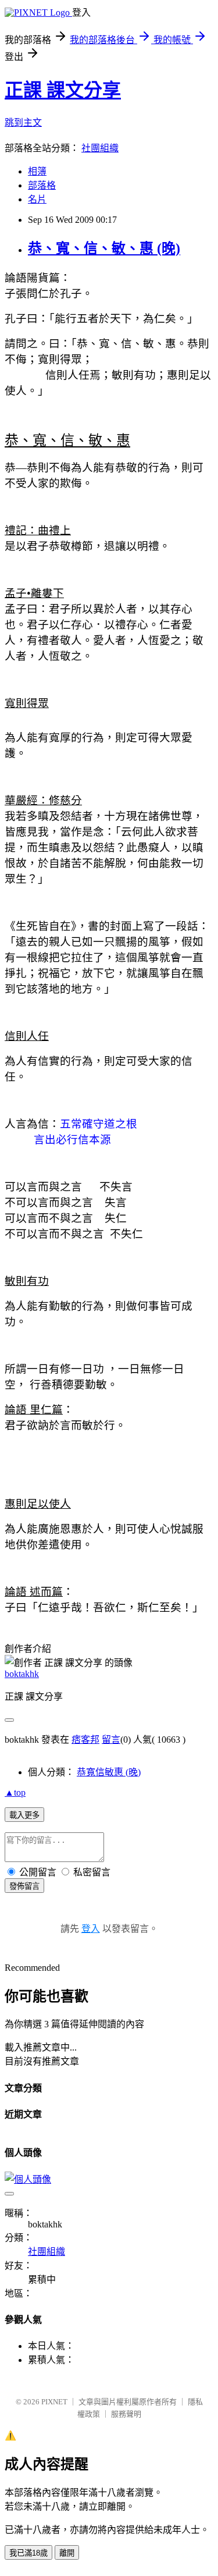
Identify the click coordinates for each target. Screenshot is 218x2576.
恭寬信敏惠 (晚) (109, 1772)
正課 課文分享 (63, 90)
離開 (67, 2553)
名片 (37, 199)
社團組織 (100, 148)
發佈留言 (24, 1886)
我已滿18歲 (28, 2553)
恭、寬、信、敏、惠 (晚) (104, 248)
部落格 (42, 185)
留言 (111, 1740)
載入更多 (24, 1815)
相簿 (37, 171)
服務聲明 (126, 2414)
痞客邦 (85, 1740)
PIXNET (54, 2402)
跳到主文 (23, 122)
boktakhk (22, 1674)
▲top (15, 1792)
